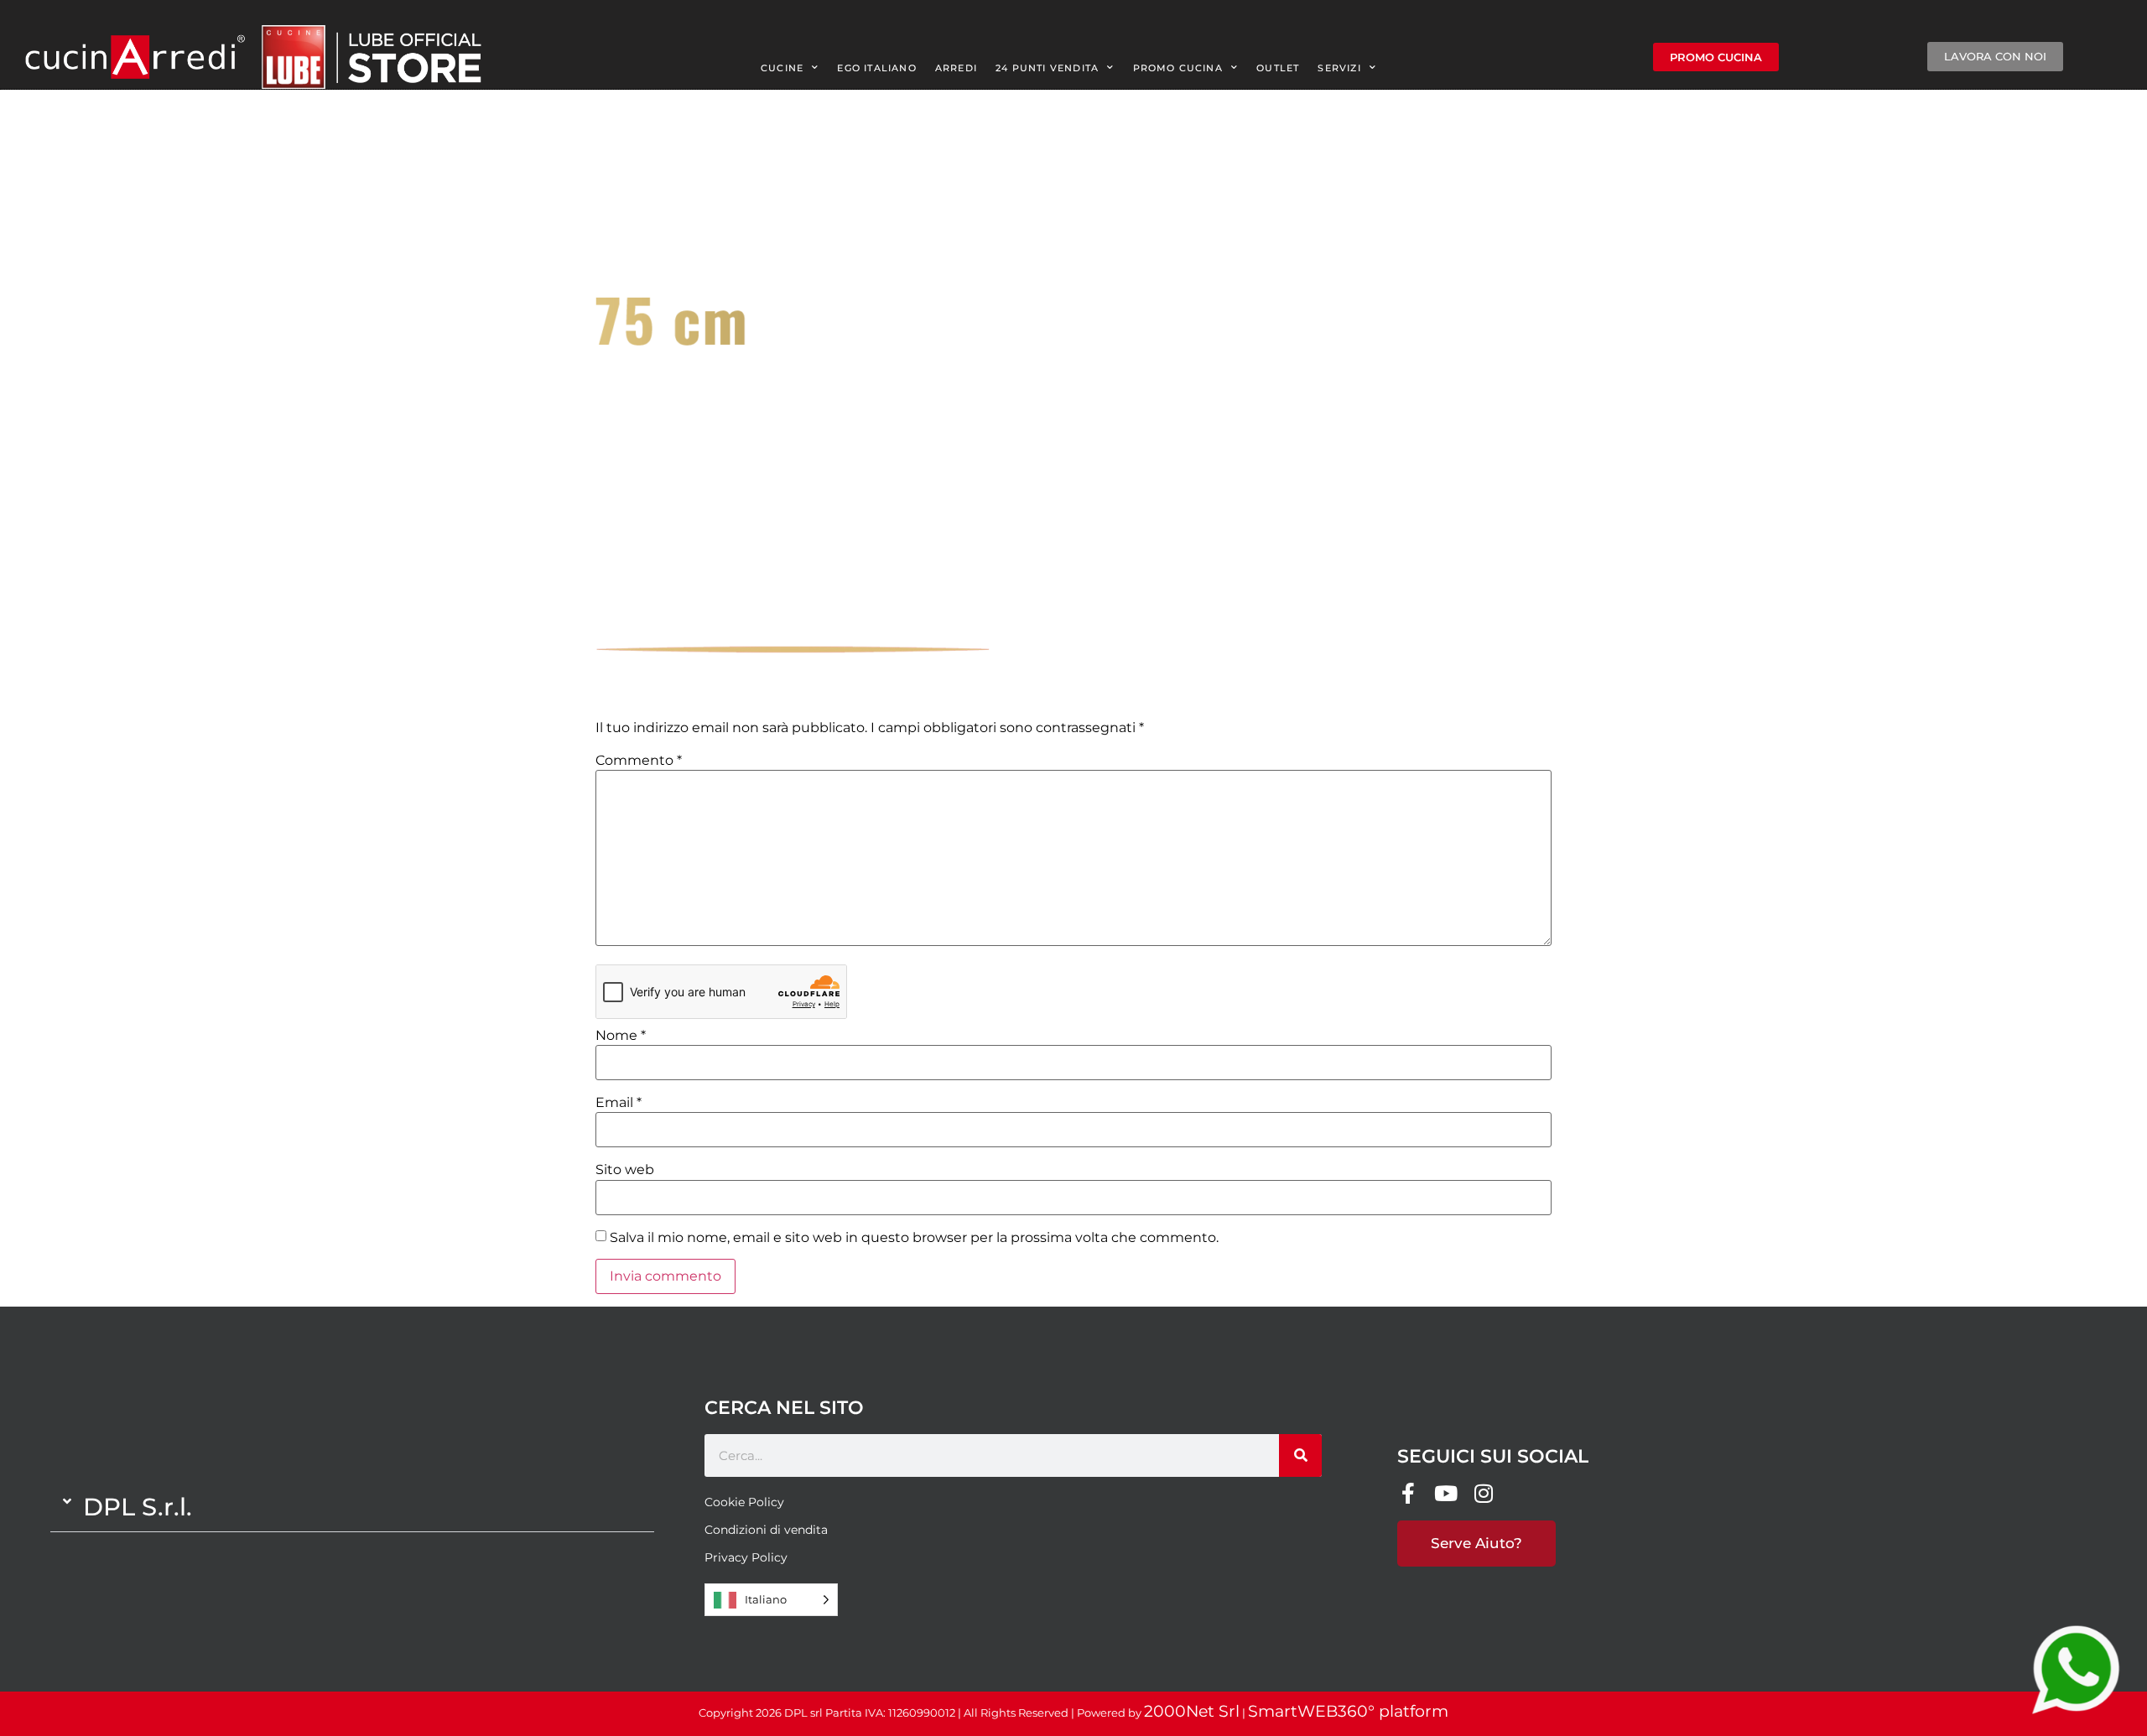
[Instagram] (1483, 1493)
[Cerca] (1300, 1455)
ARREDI (956, 68)
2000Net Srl (1192, 1711)
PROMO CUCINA (1178, 68)
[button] (352, 1507)
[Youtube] (1445, 1493)
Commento (639, 761)
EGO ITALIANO (876, 68)
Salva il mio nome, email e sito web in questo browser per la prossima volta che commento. (914, 1238)
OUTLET (1278, 68)
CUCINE (782, 68)
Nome (621, 1036)
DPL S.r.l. (138, 1507)
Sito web (625, 1170)
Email (619, 1103)
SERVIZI (1339, 68)
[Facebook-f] (1408, 1493)
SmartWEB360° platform (1348, 1711)
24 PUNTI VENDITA (1047, 68)
